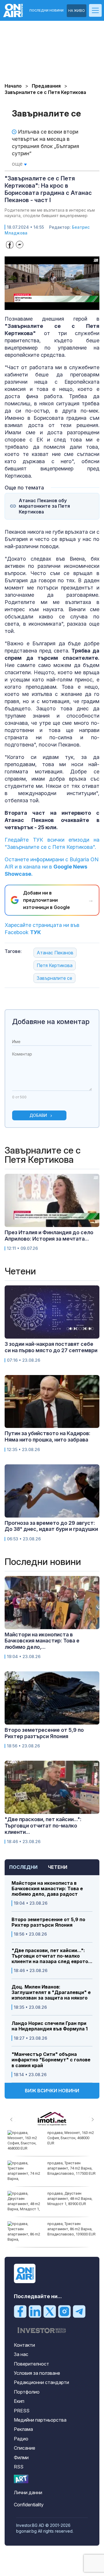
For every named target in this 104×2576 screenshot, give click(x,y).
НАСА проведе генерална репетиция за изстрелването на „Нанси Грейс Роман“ (70, 2141)
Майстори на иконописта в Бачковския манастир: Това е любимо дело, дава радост (47, 1889)
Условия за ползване (37, 2373)
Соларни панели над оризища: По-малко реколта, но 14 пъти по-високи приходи (68, 2201)
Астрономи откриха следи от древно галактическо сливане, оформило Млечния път (71, 2171)
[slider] (46, 305)
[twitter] (50, 2311)
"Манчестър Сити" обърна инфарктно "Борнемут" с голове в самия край (51, 2060)
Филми (21, 2457)
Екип (19, 2401)
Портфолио (27, 2392)
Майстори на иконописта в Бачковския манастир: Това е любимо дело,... (42, 1641)
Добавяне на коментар (51, 1022)
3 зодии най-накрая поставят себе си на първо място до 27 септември (51, 1347)
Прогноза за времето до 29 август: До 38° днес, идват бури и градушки (51, 1526)
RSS (19, 2467)
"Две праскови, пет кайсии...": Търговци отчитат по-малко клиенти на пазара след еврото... (52, 1956)
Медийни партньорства (40, 2420)
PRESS (22, 2411)
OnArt (21, 2479)
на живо (77, 11)
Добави (38, 1115)
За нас (21, 2354)
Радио (21, 2439)
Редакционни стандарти (41, 2382)
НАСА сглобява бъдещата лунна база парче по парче (71, 2226)
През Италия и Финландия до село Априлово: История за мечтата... (49, 1236)
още (18, 164)
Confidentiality (29, 2505)
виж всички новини (52, 2091)
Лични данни (28, 2492)
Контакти (24, 2345)
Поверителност (31, 2364)
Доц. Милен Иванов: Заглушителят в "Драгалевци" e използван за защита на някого (51, 1992)
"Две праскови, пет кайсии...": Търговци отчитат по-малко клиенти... (43, 1825)
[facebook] (20, 2311)
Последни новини (47, 11)
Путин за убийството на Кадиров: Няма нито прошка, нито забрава (48, 1436)
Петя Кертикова (55, 965)
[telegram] (79, 2311)
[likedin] (35, 2311)
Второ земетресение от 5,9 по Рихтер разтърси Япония (48, 1922)
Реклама (23, 2429)
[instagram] (64, 2311)
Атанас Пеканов (55, 953)
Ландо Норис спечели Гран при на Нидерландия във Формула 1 (50, 2026)
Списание (25, 2448)
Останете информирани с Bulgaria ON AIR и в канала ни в (52, 867)
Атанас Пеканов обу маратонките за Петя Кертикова (44, 506)
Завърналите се (54, 978)
